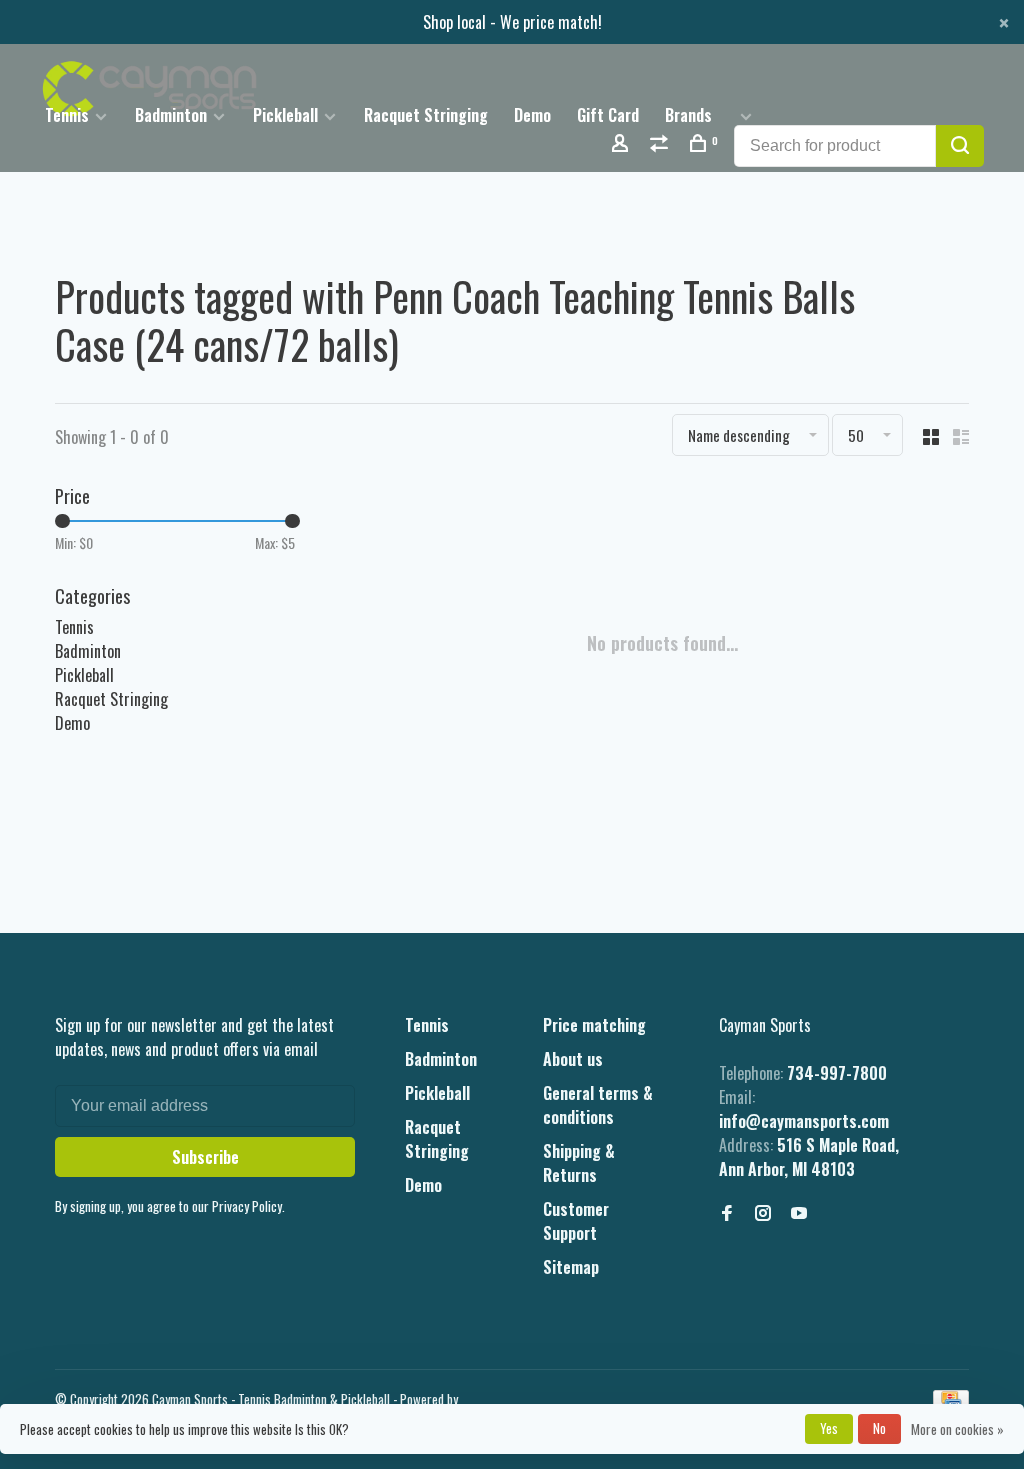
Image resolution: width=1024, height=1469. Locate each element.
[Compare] (661, 144)
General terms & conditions (598, 1105)
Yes (829, 1428)
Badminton (171, 115)
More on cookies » (957, 1429)
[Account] (622, 144)
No (879, 1428)
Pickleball (285, 115)
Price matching (594, 1025)
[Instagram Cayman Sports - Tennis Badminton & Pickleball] (763, 1213)
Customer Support (576, 1221)
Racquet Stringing (426, 115)
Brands (688, 115)
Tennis (67, 115)
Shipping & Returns (579, 1163)
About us (573, 1059)
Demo (532, 115)
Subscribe (205, 1157)
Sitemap (571, 1267)
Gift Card (608, 115)
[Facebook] (727, 1213)
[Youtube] (799, 1213)
